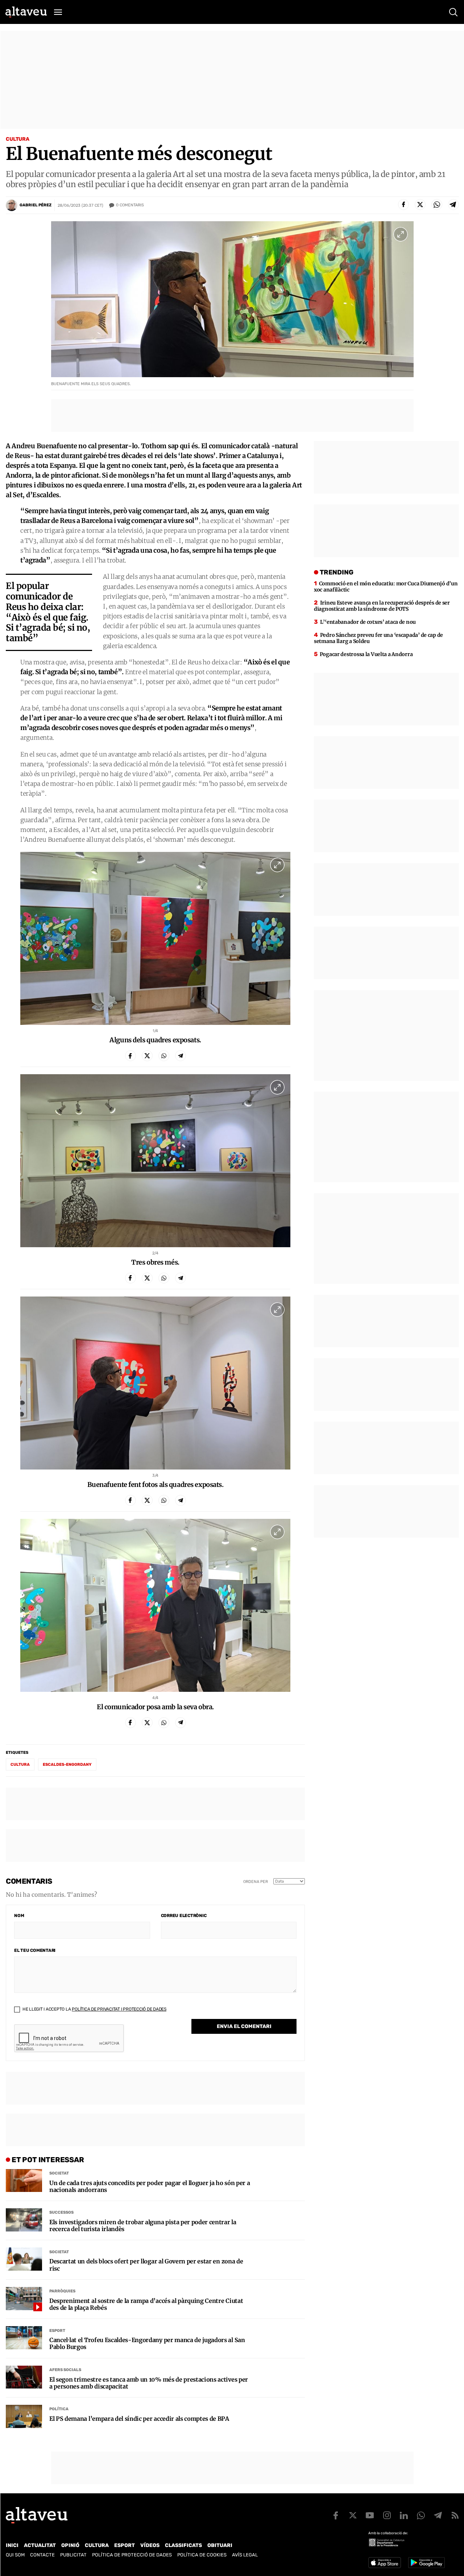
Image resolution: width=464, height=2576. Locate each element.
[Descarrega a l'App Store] (385, 2563)
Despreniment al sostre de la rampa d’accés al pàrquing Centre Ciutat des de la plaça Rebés (146, 2304)
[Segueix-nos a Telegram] (438, 2515)
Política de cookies (202, 2555)
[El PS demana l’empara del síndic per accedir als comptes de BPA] (24, 2416)
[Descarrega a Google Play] (426, 2563)
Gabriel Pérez (36, 205)
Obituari (220, 2545)
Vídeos (150, 2545)
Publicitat (73, 2555)
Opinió (70, 2545)
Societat (59, 2173)
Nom (19, 1916)
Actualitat (40, 2545)
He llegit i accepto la (94, 2009)
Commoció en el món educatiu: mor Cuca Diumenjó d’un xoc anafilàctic (386, 587)
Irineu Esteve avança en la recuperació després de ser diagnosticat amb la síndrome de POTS (382, 606)
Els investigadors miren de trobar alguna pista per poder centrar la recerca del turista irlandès (143, 2226)
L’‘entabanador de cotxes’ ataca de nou (368, 622)
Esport (57, 2331)
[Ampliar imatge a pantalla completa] (401, 234)
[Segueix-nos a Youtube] (370, 2515)
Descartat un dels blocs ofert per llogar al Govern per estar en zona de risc (146, 2265)
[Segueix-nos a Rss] (455, 2515)
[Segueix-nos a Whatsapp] (421, 2515)
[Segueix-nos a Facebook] (336, 2515)
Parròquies (62, 2291)
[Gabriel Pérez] (12, 205)
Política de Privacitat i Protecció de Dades (119, 2009)
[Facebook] (403, 205)
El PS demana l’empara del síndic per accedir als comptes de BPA (139, 2419)
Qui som (15, 2555)
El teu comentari (35, 1950)
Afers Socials (65, 2370)
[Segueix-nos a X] (353, 2515)
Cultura (18, 139)
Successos (61, 2212)
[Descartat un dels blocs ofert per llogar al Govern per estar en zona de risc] (24, 2259)
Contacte (42, 2555)
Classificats (183, 2545)
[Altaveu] (26, 12)
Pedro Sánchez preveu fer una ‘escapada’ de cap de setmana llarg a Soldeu (378, 638)
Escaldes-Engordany (67, 1765)
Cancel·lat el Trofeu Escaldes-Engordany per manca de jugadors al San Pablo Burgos (147, 2344)
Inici (12, 2545)
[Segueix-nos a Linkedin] (404, 2515)
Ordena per (256, 1882)
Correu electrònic (184, 1916)
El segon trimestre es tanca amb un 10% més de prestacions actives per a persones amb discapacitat (149, 2383)
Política (59, 2409)
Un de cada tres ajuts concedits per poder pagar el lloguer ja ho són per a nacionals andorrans (150, 2186)
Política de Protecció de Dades (132, 2555)
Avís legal (245, 2555)
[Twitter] (420, 205)
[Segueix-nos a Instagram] (387, 2515)
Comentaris (130, 205)
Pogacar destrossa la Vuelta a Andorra (366, 654)
